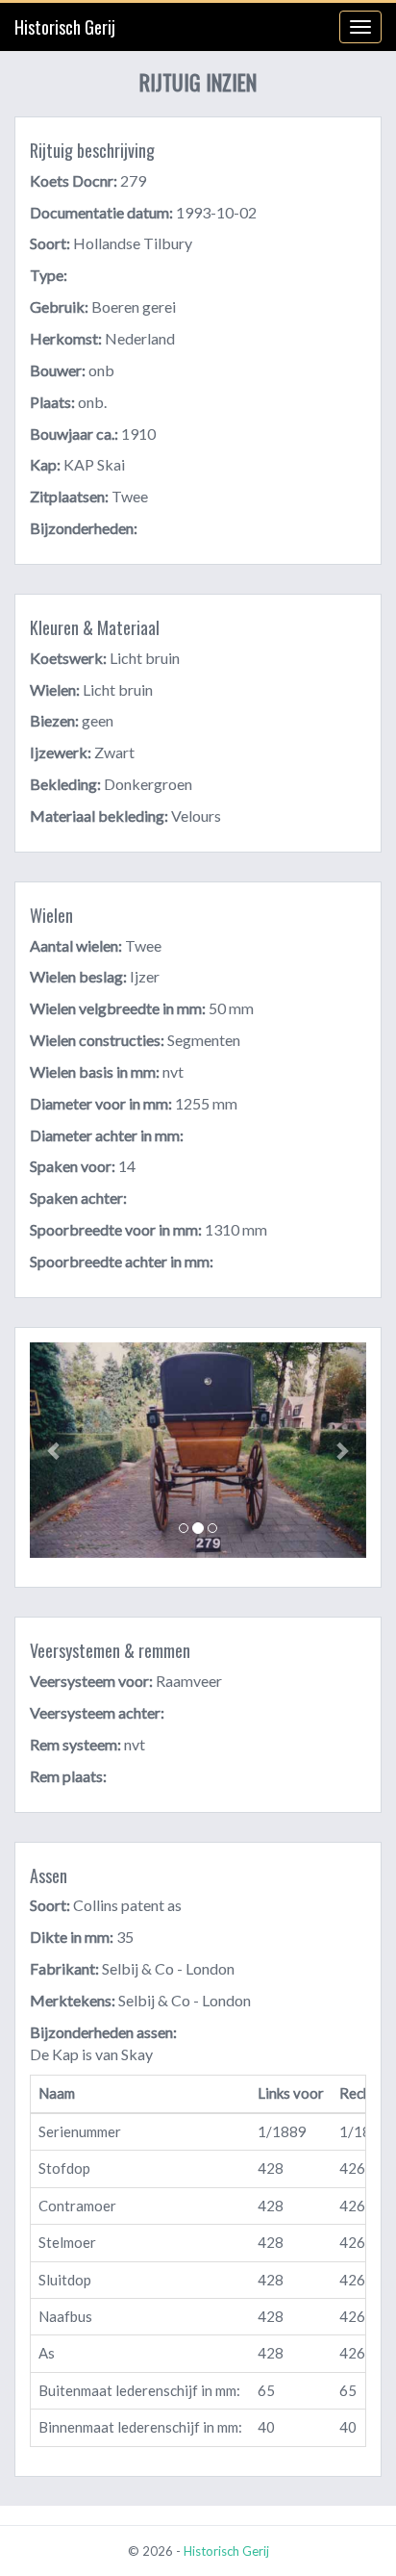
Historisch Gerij (65, 27)
